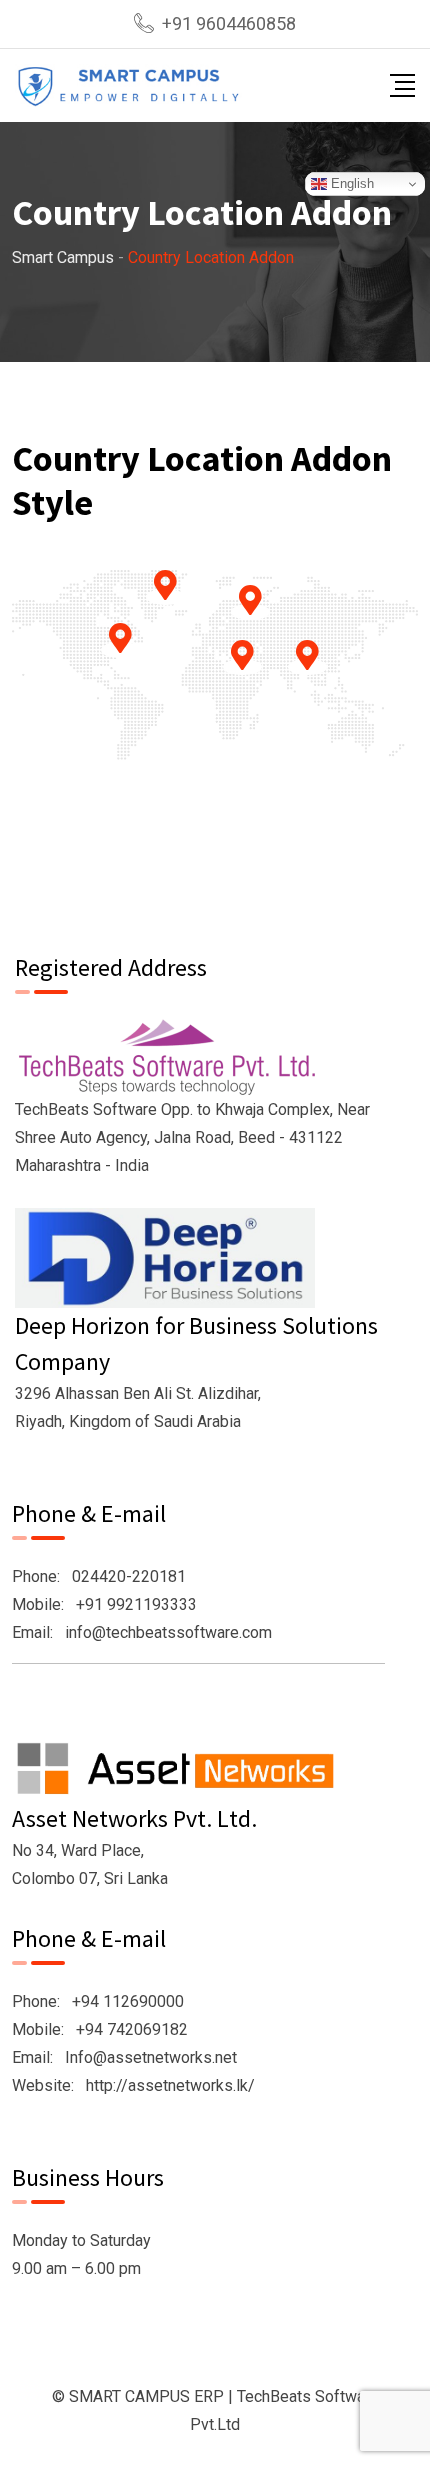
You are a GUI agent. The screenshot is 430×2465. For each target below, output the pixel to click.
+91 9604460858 (229, 23)
